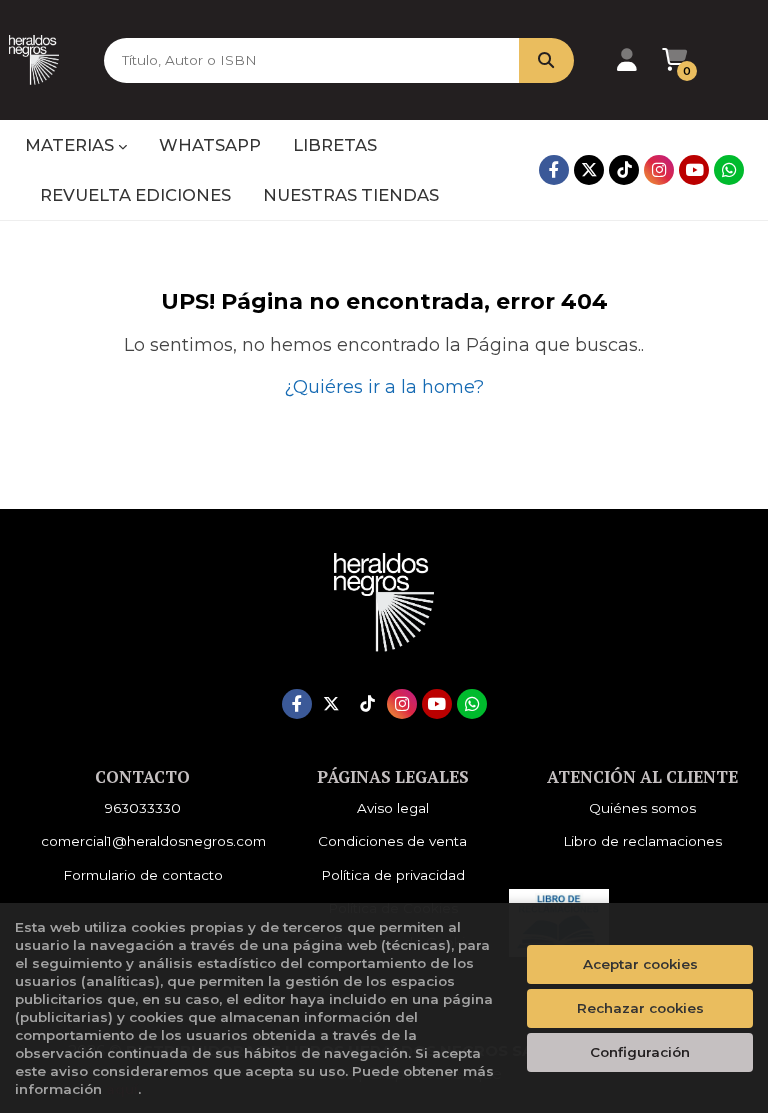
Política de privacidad (393, 875)
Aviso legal (393, 808)
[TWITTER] (589, 170)
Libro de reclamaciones (642, 841)
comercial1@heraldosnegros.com (153, 841)
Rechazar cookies (640, 1008)
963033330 (143, 808)
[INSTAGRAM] (659, 170)
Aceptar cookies (640, 964)
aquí (122, 1089)
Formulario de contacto (143, 875)
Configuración (640, 1052)
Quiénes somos (642, 808)
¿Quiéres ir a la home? (384, 387)
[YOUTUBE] (694, 170)
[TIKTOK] (624, 170)
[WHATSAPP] (729, 170)
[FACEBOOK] (554, 170)
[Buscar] (546, 60)
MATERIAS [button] (71, 145)
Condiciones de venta (392, 841)
